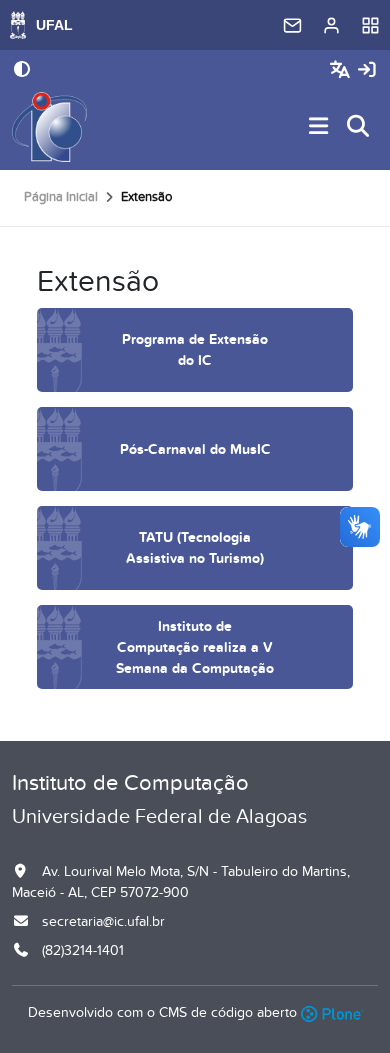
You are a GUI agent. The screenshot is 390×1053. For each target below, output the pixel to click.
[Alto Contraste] (22, 71)
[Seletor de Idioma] (342, 70)
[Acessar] (367, 70)
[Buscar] (359, 127)
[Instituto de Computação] (49, 127)
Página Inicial (61, 197)
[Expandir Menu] (319, 127)
